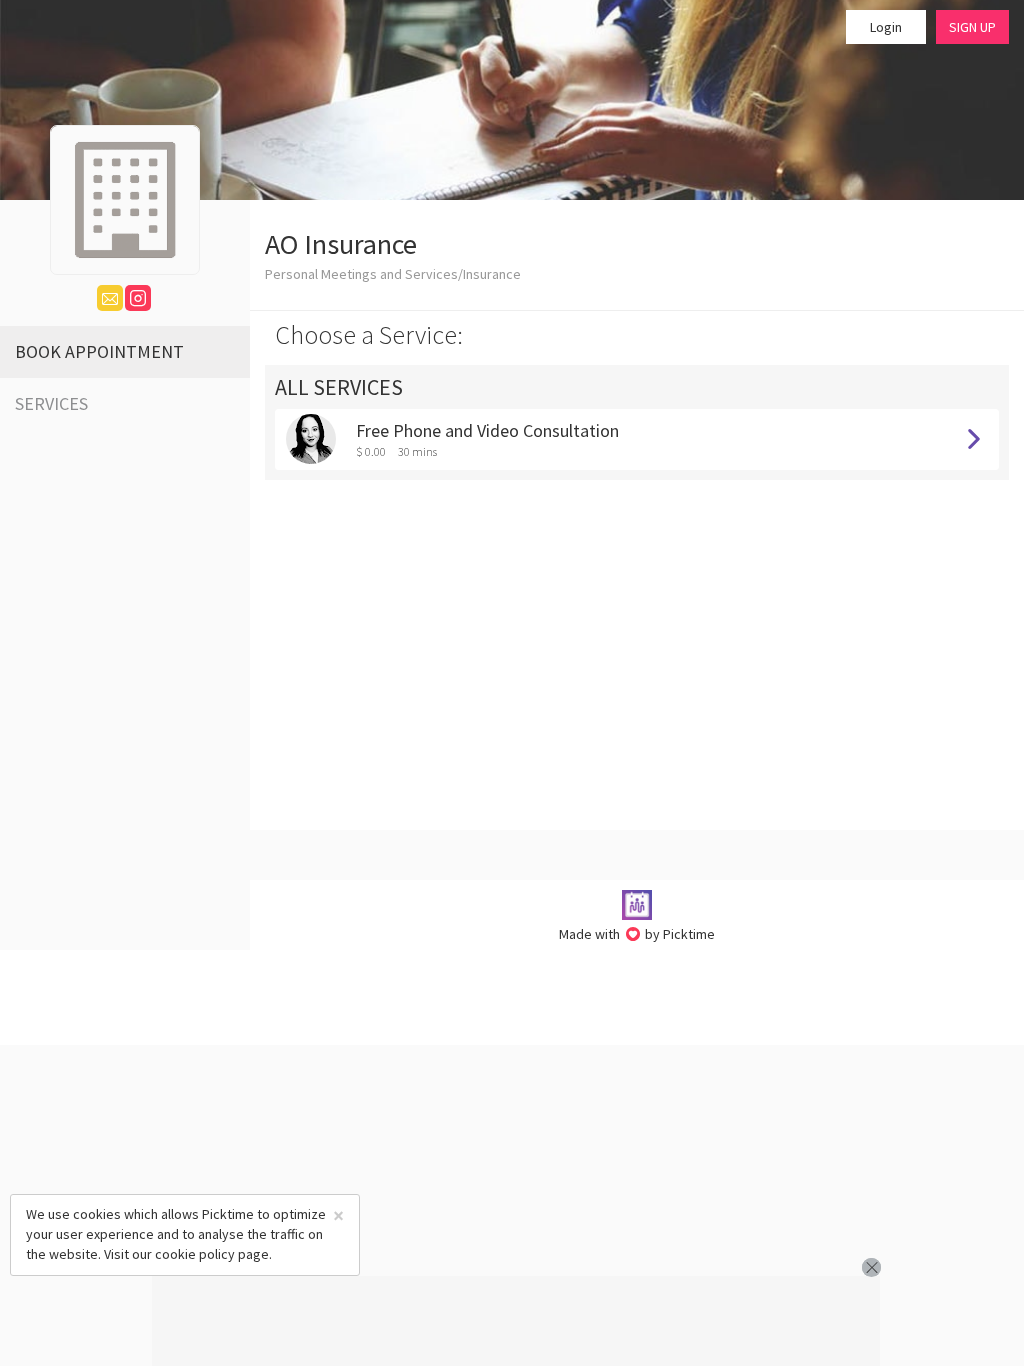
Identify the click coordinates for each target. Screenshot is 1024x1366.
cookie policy (195, 1254)
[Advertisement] (516, 1321)
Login (886, 27)
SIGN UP (972, 27)
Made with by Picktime (637, 934)
